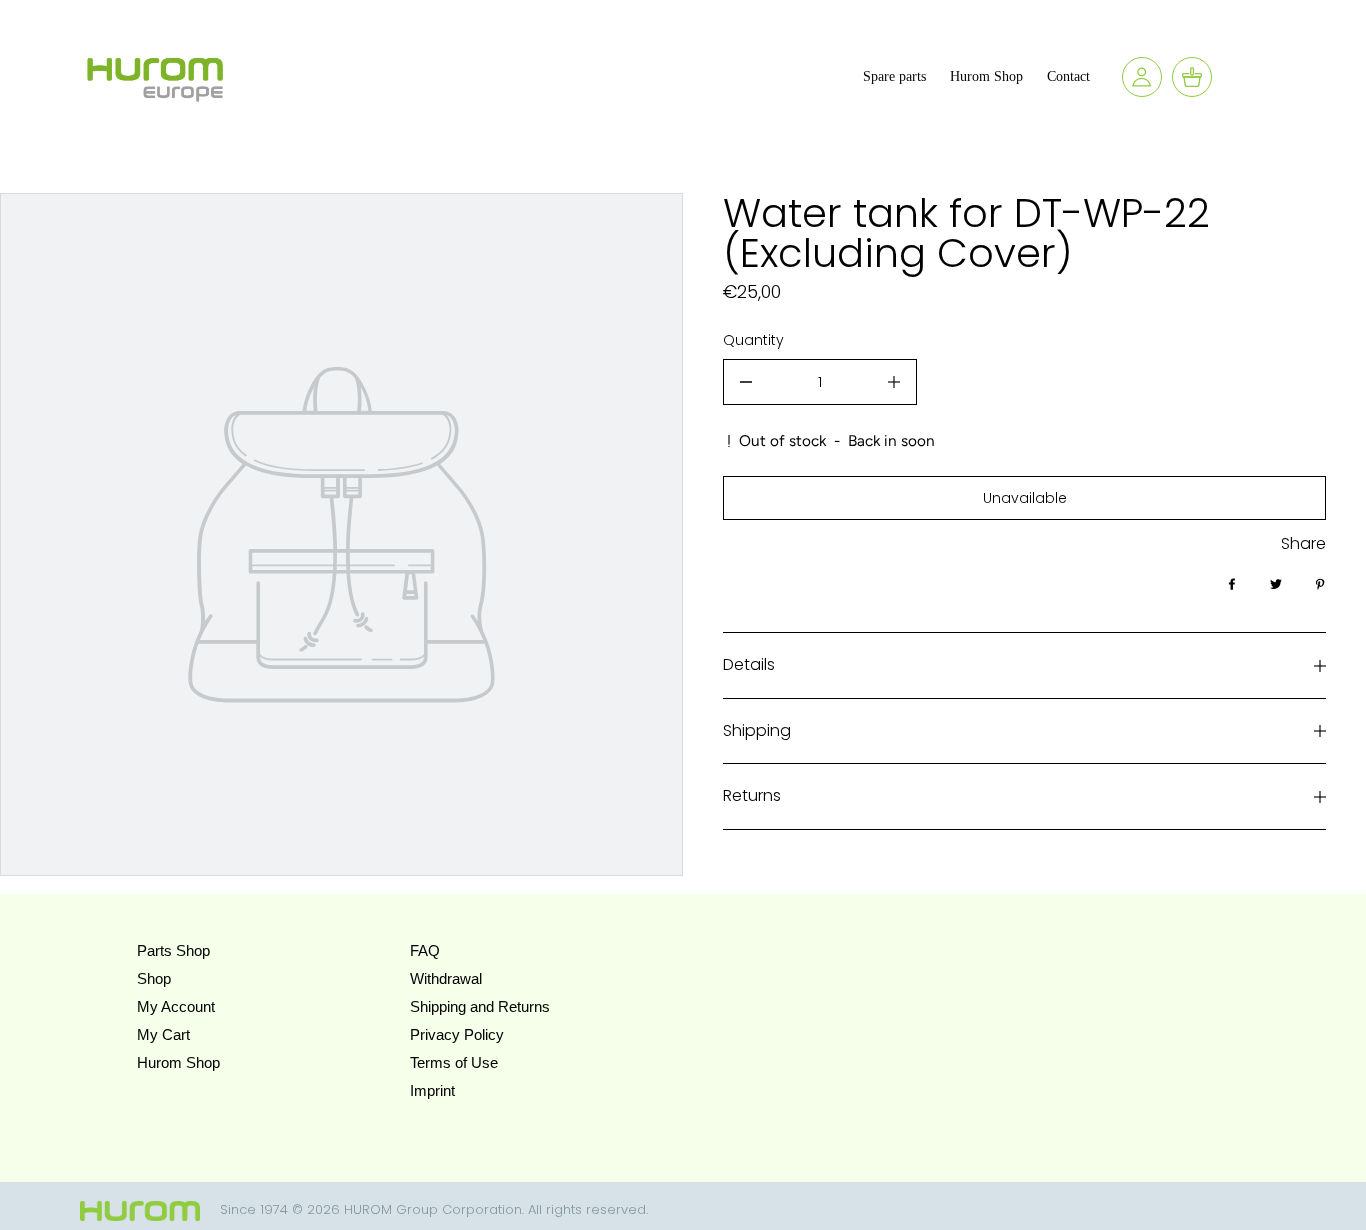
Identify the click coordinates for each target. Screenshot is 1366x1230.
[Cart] (1192, 77)
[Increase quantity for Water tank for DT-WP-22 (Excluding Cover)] (894, 382)
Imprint (432, 1090)
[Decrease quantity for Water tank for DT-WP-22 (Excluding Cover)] (746, 382)
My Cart (163, 1034)
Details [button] (749, 664)
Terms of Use (454, 1062)
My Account (176, 1006)
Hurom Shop (178, 1062)
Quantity (753, 340)
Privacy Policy (457, 1034)
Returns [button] (752, 795)
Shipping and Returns (480, 1006)
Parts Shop (173, 950)
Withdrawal (446, 978)
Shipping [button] (757, 730)
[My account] (1142, 77)
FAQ (425, 950)
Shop (154, 978)
